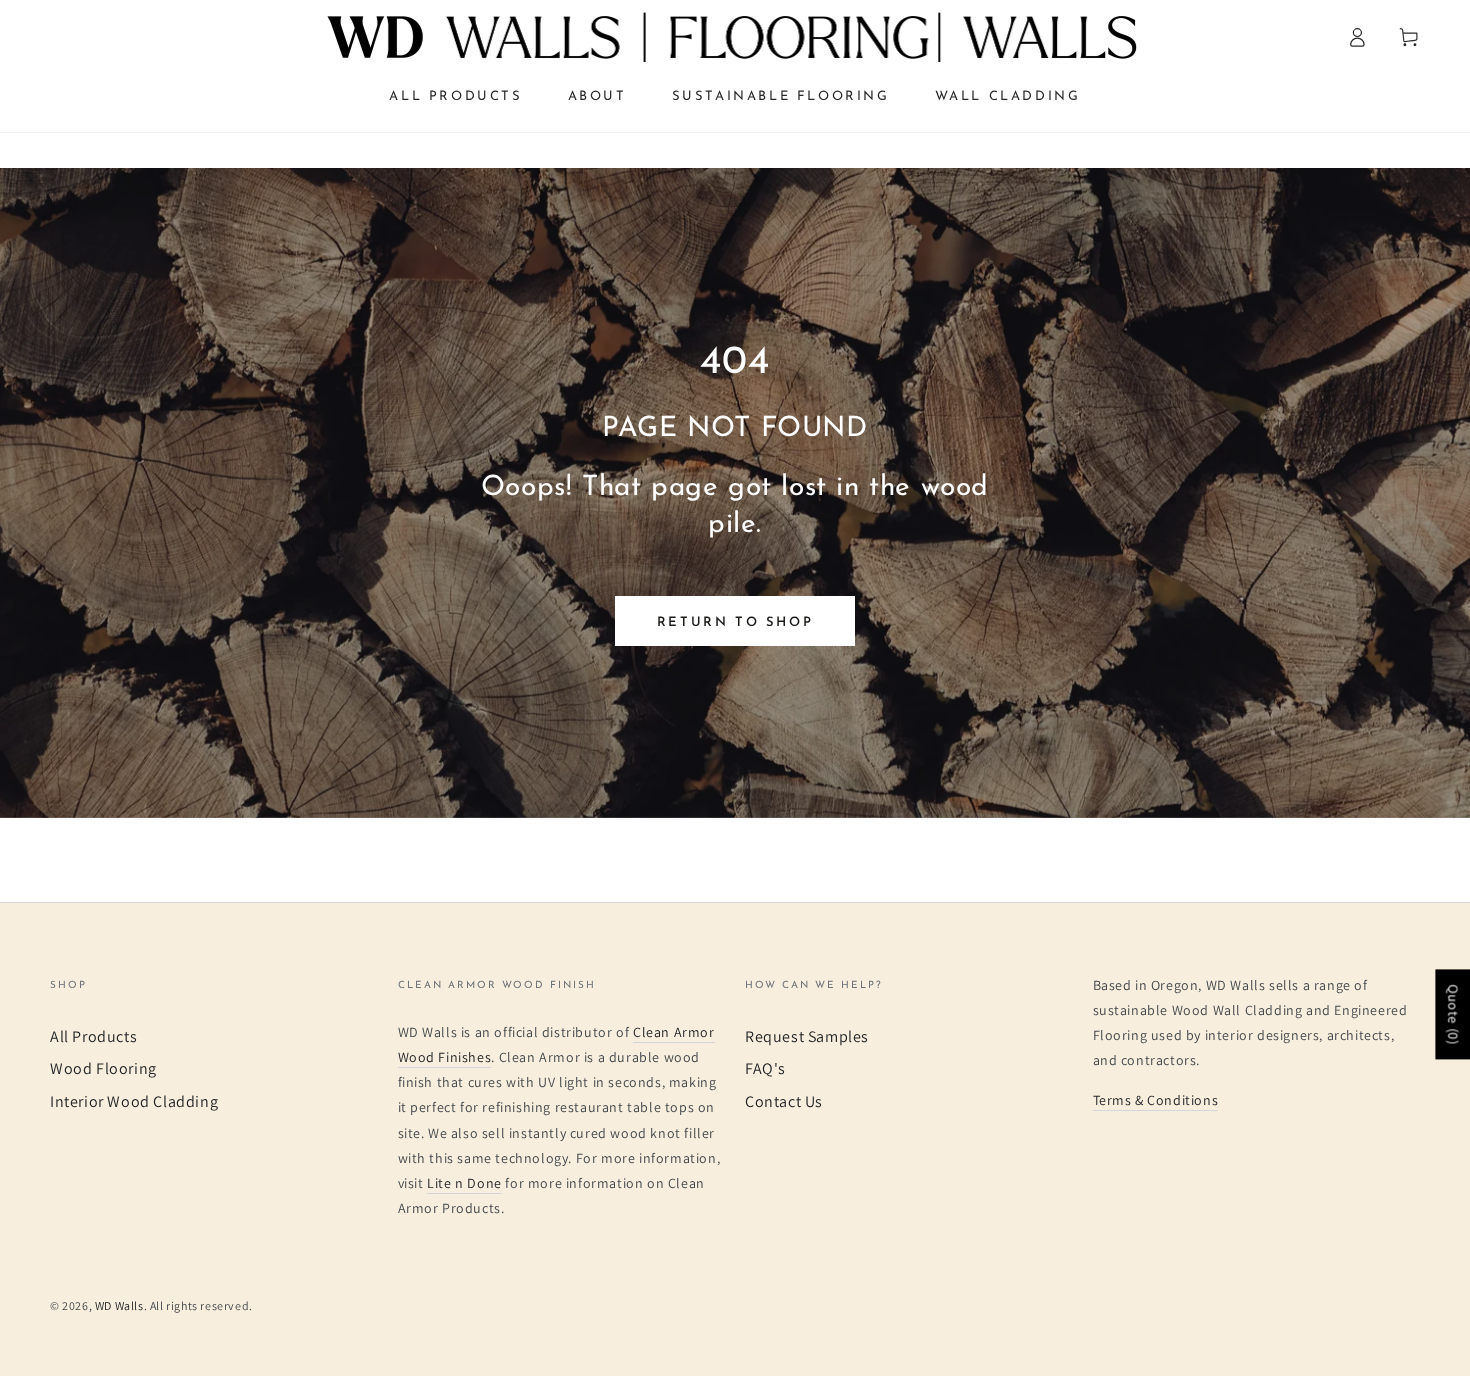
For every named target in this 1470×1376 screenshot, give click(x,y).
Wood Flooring (103, 1068)
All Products (93, 1036)
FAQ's (765, 1068)
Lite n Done (464, 1183)
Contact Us (784, 1101)
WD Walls (119, 1305)
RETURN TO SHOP (735, 622)
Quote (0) (1453, 1014)
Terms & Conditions (1156, 1100)
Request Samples (807, 1036)
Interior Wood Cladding (134, 1101)
